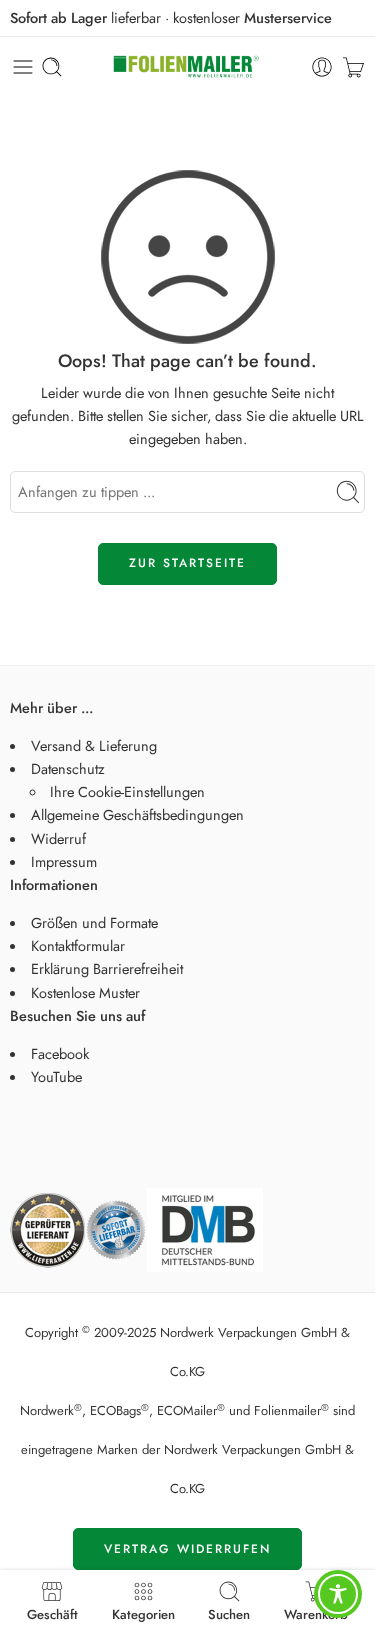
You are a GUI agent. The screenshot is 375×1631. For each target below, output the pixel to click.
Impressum (64, 861)
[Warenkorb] (353, 67)
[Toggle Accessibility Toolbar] (338, 1594)
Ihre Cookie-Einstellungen (127, 791)
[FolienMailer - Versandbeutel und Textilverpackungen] (188, 67)
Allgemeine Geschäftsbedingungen (137, 814)
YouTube (56, 1076)
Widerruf (58, 838)
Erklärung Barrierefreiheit (107, 968)
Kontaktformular (78, 945)
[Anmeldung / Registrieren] (322, 67)
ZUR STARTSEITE (187, 563)
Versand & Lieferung (94, 745)
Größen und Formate (94, 922)
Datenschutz (68, 768)
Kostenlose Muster (85, 992)
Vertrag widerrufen (187, 1549)
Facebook (60, 1053)
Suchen (229, 1613)
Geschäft (52, 1613)
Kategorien (143, 1613)
